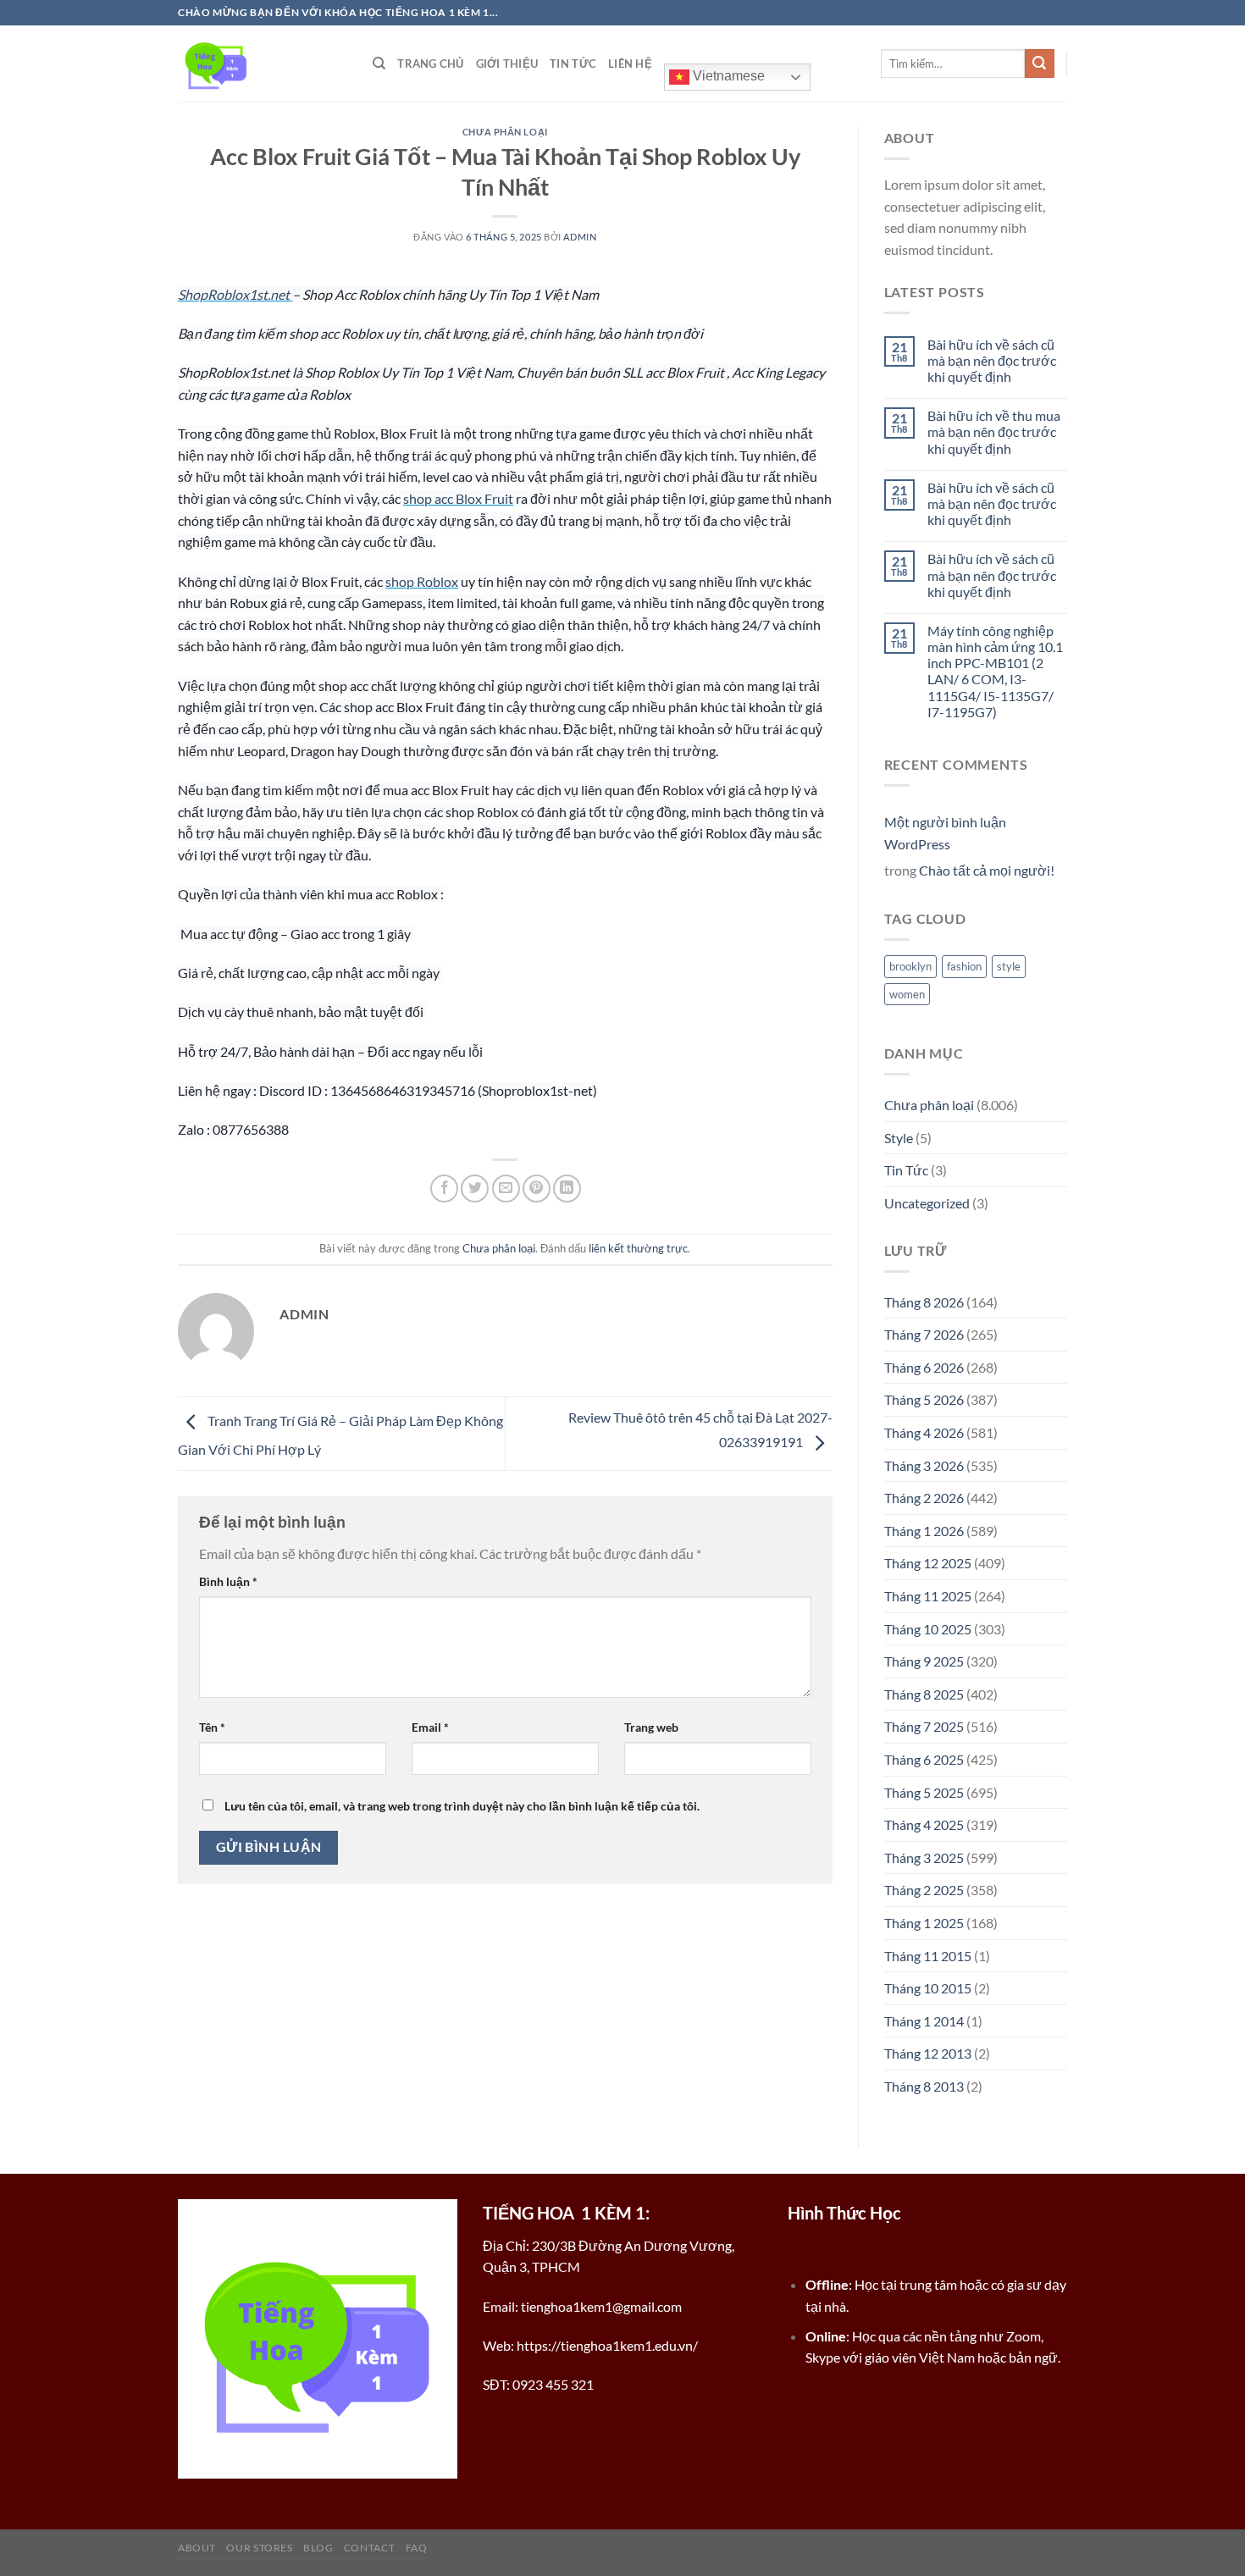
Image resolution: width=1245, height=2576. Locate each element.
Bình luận (228, 1581)
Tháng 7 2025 (924, 1726)
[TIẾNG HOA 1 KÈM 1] (263, 64)
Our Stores (259, 2548)
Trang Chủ (430, 64)
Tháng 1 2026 (924, 1531)
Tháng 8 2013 (924, 2086)
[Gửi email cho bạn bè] (506, 1188)
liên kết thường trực (638, 1248)
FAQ (417, 2548)
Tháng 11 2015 (928, 1956)
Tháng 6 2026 (924, 1367)
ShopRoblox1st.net (235, 294)
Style (899, 1138)
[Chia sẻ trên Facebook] (444, 1188)
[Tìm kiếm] (379, 64)
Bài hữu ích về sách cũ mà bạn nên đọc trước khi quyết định (992, 360)
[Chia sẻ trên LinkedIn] (567, 1188)
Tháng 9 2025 (924, 1661)
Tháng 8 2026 (924, 1302)
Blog (318, 2548)
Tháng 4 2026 (924, 1432)
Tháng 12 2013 (928, 2053)
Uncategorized (927, 1203)
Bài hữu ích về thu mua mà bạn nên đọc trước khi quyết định (994, 431)
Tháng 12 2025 (928, 1563)
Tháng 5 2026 (924, 1399)
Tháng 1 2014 (924, 2021)
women (907, 994)
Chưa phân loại (505, 132)
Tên (212, 1727)
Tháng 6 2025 (924, 1759)
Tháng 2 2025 (924, 1890)
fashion (964, 966)
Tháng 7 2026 (924, 1334)
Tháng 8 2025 (924, 1694)
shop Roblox (422, 581)
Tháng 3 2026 (924, 1465)
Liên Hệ (630, 64)
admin (580, 237)
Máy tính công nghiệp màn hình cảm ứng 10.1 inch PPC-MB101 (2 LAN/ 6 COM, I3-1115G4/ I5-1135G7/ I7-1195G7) (995, 671)
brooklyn (910, 966)
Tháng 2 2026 (924, 1498)
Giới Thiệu (507, 64)
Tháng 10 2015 (928, 1988)
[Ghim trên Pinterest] (537, 1188)
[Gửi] (1039, 64)
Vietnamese (727, 76)
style (1009, 966)
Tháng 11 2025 (928, 1596)
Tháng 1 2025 (924, 1923)
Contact (369, 2548)
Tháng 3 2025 (924, 1857)
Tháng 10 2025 (928, 1629)
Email (430, 1727)
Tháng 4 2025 (924, 1824)
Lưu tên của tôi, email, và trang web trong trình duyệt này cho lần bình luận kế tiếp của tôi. (462, 1806)
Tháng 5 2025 (924, 1792)
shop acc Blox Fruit (458, 498)
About (197, 2548)
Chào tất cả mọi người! (987, 870)
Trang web (651, 1727)
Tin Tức (573, 64)
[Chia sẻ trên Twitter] (475, 1188)
